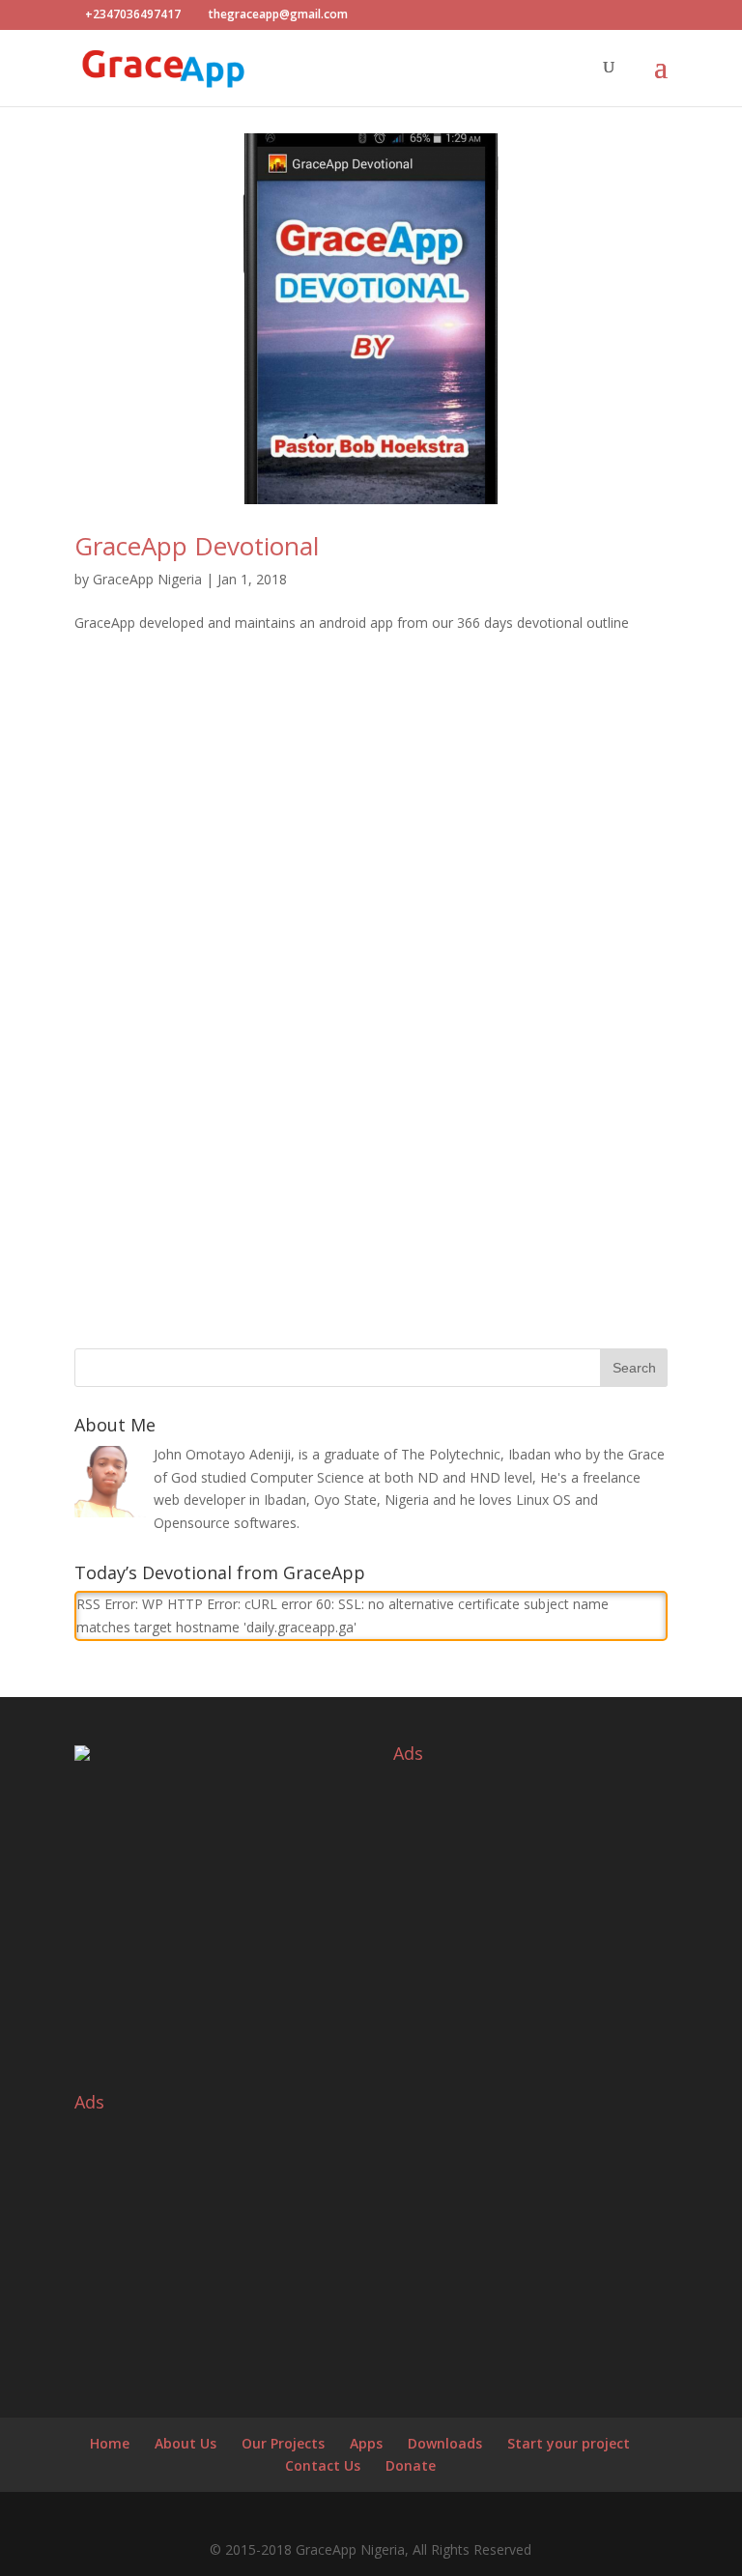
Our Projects (283, 2443)
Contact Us (323, 2465)
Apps (366, 2443)
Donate (411, 2465)
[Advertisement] (371, 856)
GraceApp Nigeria (147, 579)
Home (110, 2443)
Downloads (445, 2443)
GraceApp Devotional (197, 546)
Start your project (569, 2443)
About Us (185, 2443)
